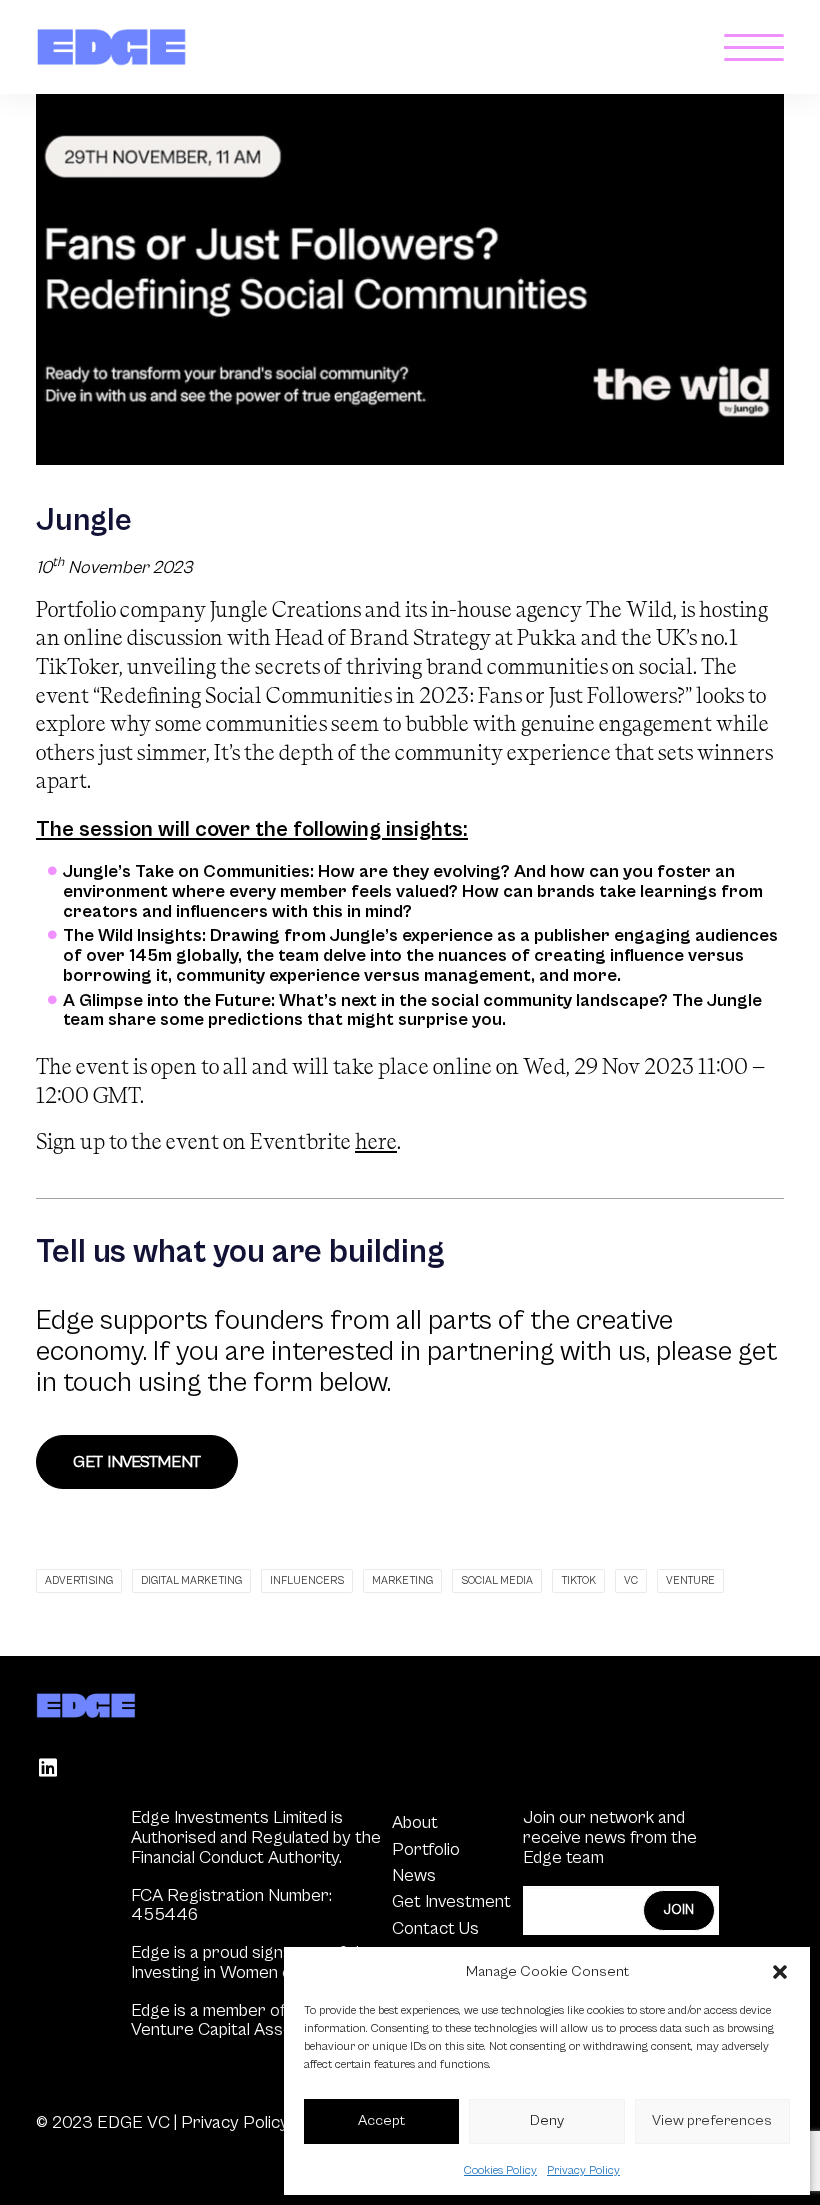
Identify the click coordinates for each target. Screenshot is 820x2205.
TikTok (578, 1580)
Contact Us (435, 1928)
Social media (497, 1580)
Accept (381, 2120)
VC (631, 1580)
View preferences (712, 2120)
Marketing (402, 1580)
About (415, 1822)
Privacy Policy (583, 2170)
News (414, 1875)
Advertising (79, 1580)
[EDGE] (111, 47)
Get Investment (451, 1901)
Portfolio (426, 1849)
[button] (780, 1972)
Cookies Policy (500, 2170)
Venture (690, 1580)
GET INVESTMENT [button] (137, 1462)
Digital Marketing (191, 1580)
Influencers (307, 1580)
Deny (547, 2120)
